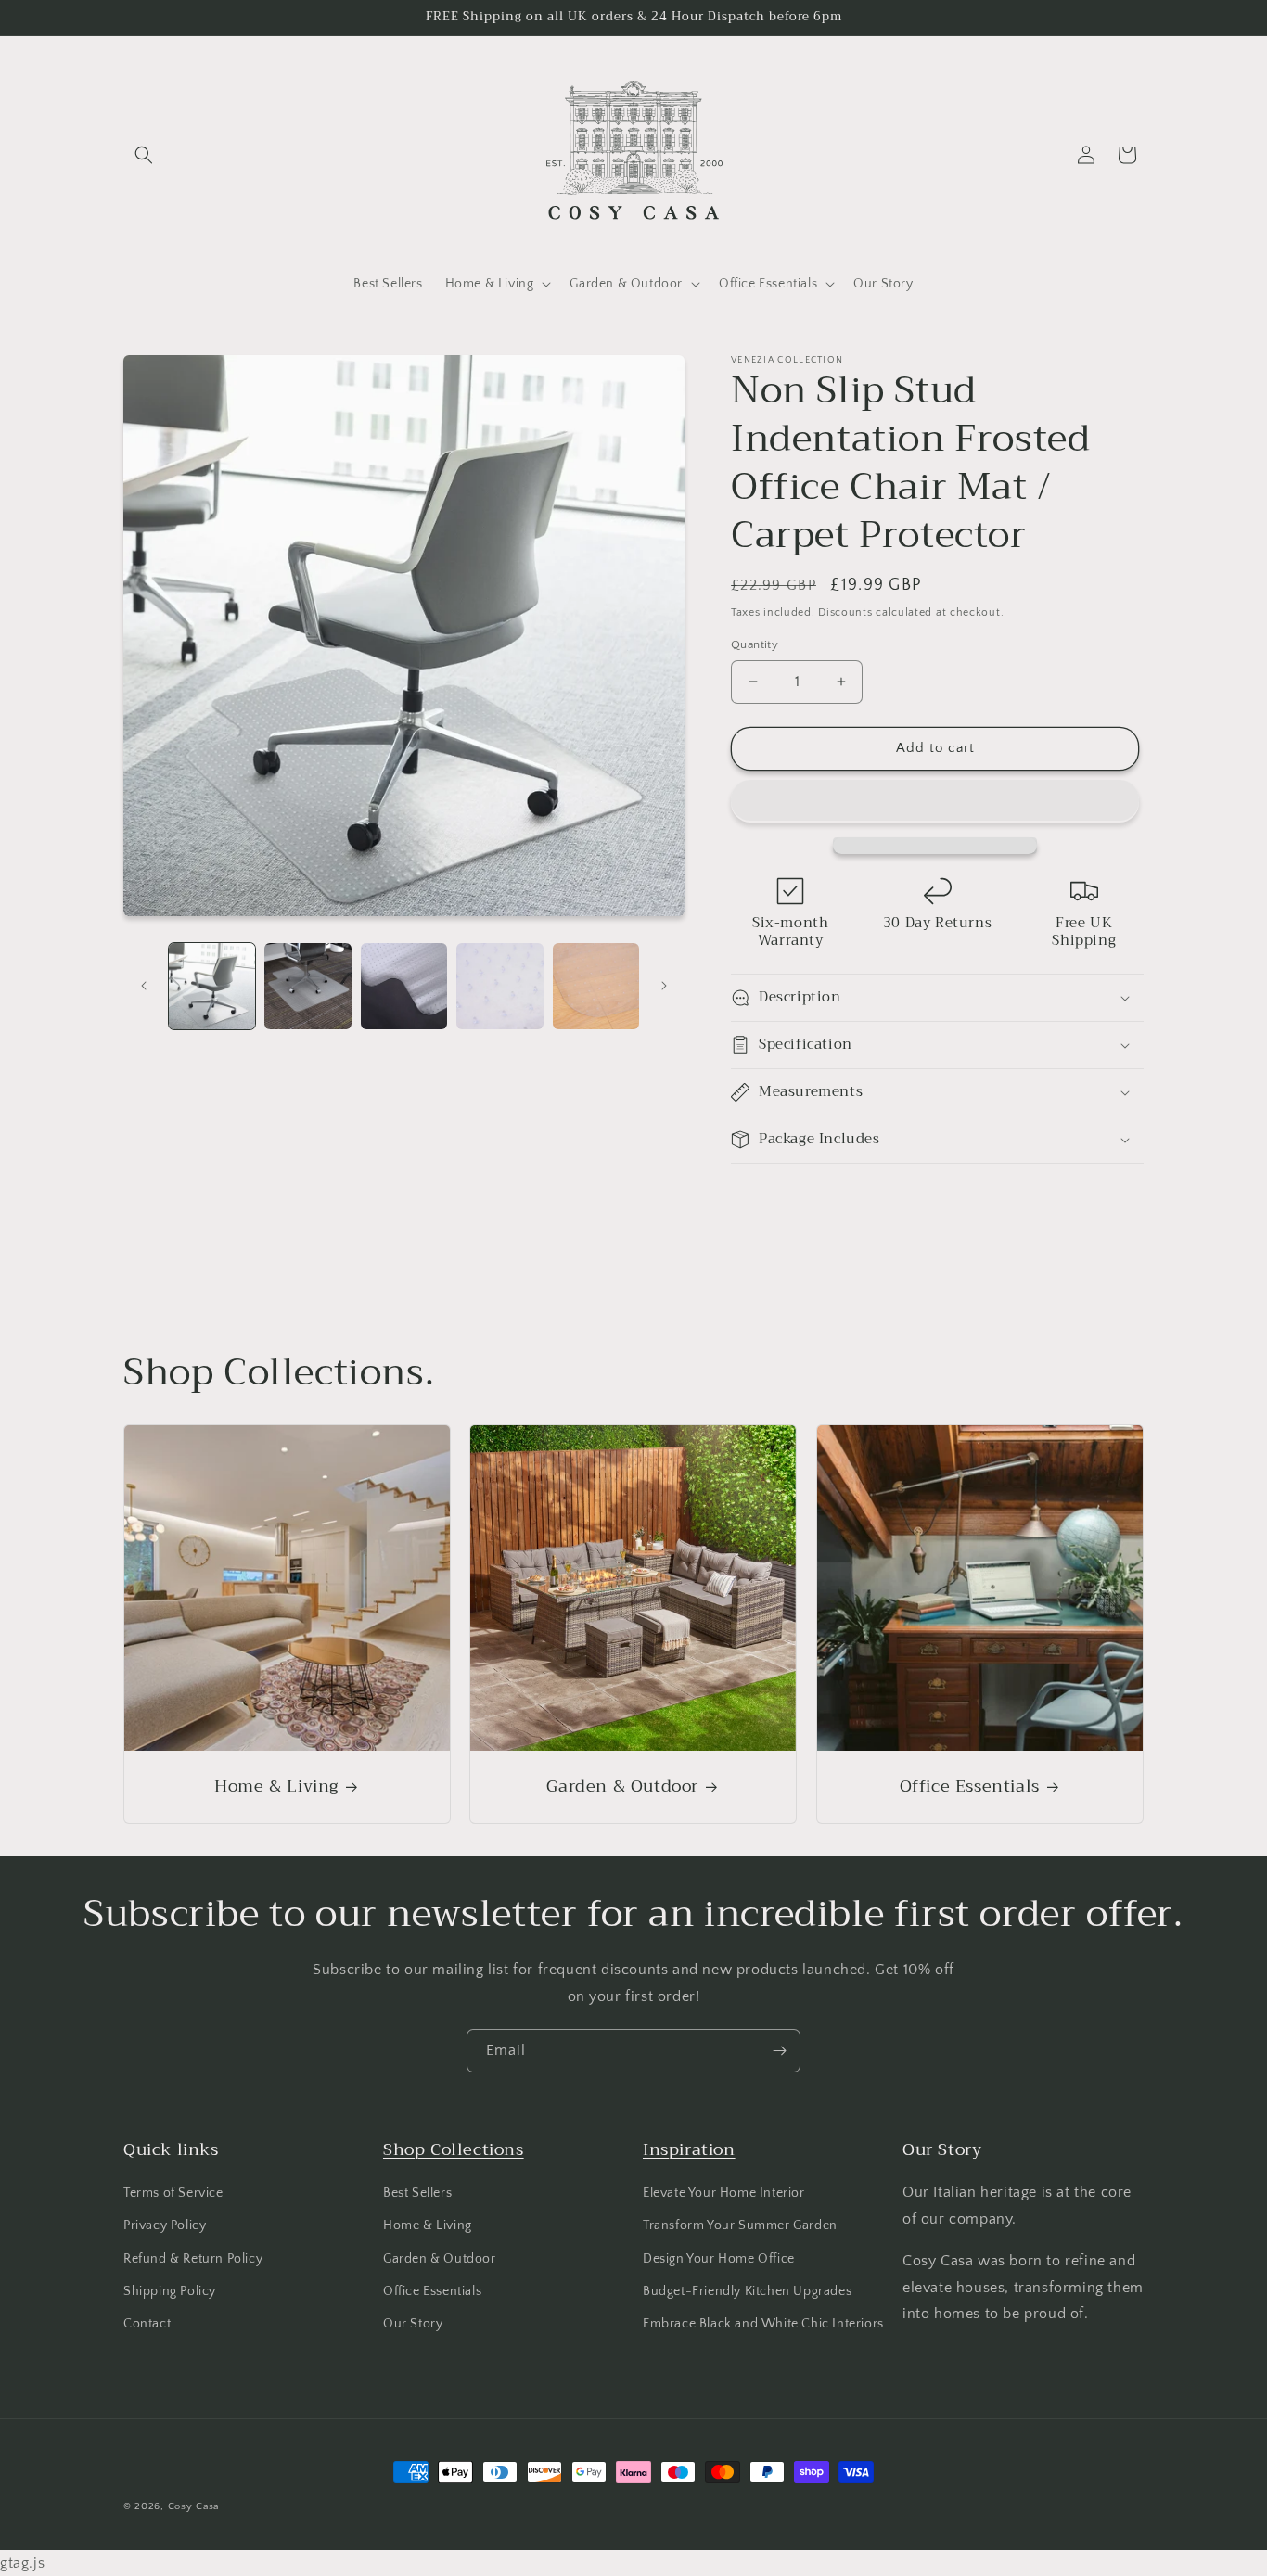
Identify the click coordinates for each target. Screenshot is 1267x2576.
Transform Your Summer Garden (740, 2225)
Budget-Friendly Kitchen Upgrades (747, 2291)
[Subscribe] (779, 2051)
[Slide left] (144, 986)
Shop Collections (454, 2149)
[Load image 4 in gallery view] (499, 986)
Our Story (413, 2324)
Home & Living (276, 1786)
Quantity (755, 644)
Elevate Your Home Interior (724, 2193)
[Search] (144, 155)
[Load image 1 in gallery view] (212, 986)
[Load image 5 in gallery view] (596, 986)
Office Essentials (969, 1786)
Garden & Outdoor (623, 1786)
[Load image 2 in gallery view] (307, 986)
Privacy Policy (165, 2225)
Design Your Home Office (719, 2259)
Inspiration (689, 2149)
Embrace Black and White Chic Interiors (763, 2324)
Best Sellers (417, 2193)
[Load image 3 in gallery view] (404, 986)
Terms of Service (173, 2193)
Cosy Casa (193, 2506)
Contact (147, 2324)
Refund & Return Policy (193, 2259)
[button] (935, 801)
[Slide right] (664, 986)
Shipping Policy (170, 2291)
